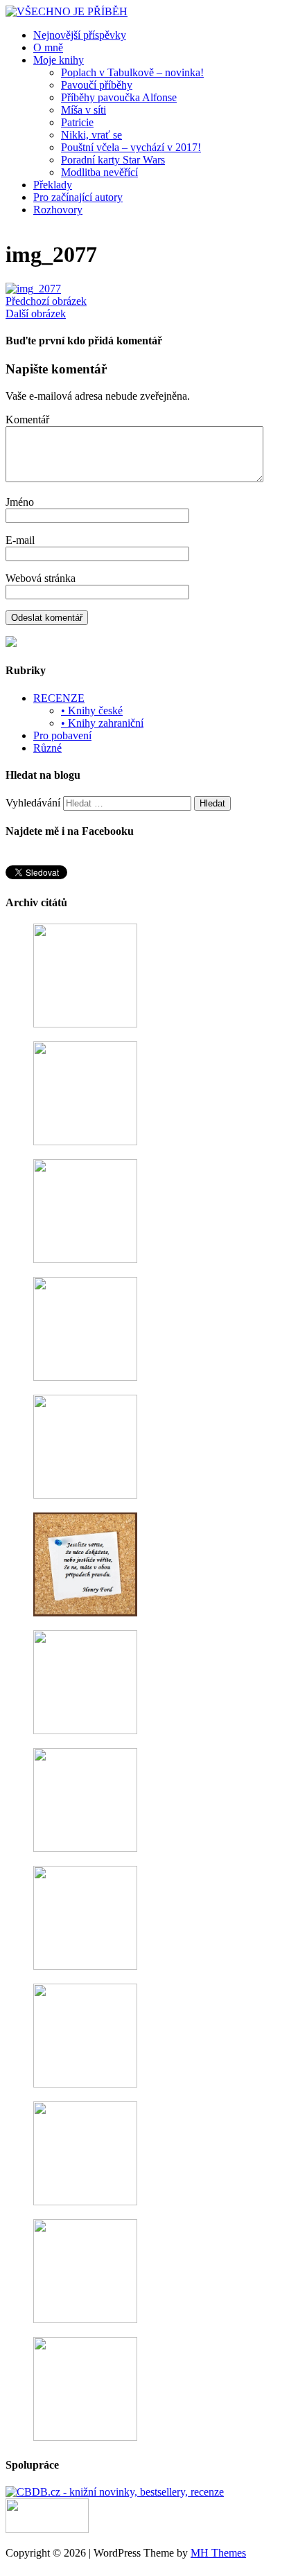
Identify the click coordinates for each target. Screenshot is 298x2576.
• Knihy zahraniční (102, 723)
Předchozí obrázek (46, 301)
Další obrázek (36, 314)
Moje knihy (59, 60)
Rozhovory (58, 210)
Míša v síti (84, 110)
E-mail (20, 540)
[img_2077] (33, 289)
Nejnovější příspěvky (80, 35)
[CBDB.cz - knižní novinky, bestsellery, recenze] (115, 2492)
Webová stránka (41, 578)
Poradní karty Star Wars (113, 160)
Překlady (53, 185)
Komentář (27, 420)
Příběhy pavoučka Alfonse (119, 97)
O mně (48, 47)
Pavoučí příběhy (97, 85)
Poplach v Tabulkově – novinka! (132, 72)
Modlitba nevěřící (99, 172)
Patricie (77, 122)
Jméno (20, 502)
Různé (47, 748)
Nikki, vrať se (91, 135)
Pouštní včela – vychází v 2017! (131, 147)
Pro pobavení (62, 735)
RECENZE (59, 698)
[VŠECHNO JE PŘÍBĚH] (67, 11)
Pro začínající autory (78, 197)
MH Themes (218, 2553)
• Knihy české (92, 711)
